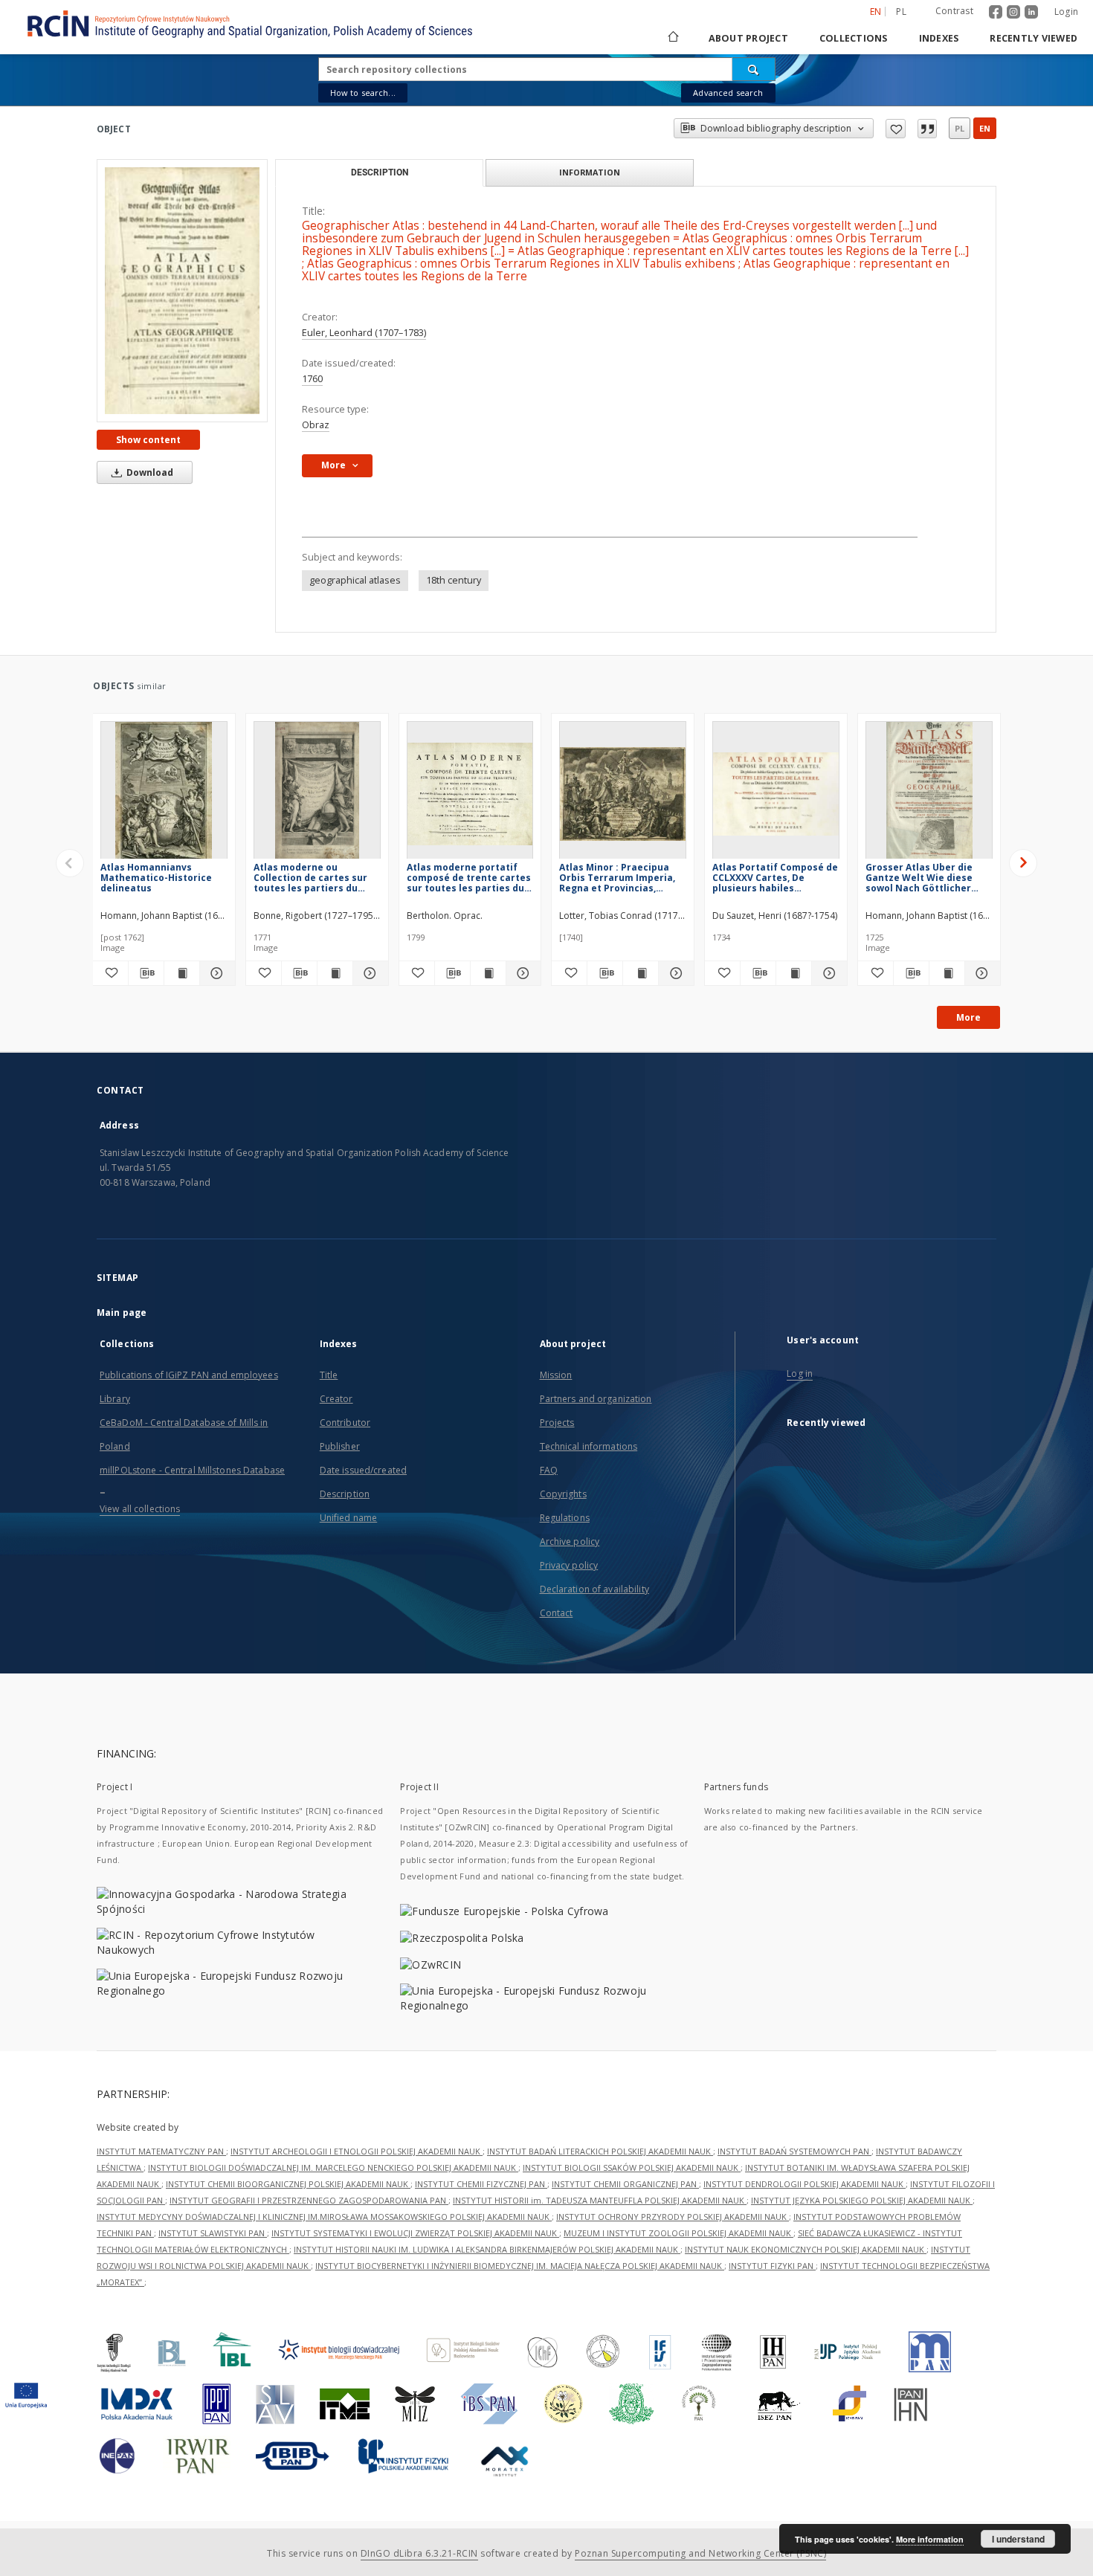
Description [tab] (380, 172)
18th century (454, 580)
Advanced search (728, 93)
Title (329, 1375)
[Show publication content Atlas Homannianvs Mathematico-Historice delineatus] (182, 973)
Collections (854, 38)
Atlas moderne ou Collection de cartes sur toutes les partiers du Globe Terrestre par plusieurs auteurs (310, 878)
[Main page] (672, 38)
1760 (312, 379)
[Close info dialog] (927, 129)
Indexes (939, 38)
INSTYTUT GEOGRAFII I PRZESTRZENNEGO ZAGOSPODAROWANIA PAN (309, 2200)
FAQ (549, 1470)
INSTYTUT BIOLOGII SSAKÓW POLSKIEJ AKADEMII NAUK (632, 2167)
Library (115, 1399)
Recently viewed (1034, 38)
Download (149, 472)
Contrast (954, 11)
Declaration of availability (594, 1589)
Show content (148, 440)
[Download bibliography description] (146, 973)
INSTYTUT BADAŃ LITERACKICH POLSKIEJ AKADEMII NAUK (600, 2151)
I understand (1018, 2539)
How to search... (363, 93)
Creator (336, 1399)
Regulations (565, 1518)
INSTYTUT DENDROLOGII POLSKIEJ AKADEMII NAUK (805, 2184)
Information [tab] (590, 172)
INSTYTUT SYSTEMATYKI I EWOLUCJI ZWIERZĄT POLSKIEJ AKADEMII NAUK (415, 2233)
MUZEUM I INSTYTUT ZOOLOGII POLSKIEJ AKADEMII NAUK (678, 2233)
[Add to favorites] (896, 129)
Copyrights (563, 1494)
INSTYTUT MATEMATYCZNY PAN (161, 2151)
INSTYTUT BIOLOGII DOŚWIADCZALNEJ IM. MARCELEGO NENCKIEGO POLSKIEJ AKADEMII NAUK (333, 2167)
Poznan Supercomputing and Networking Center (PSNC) (700, 2553)
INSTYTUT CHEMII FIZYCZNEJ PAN (481, 2184)
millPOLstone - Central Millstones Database (192, 1470)
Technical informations (589, 1446)
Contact (557, 1613)
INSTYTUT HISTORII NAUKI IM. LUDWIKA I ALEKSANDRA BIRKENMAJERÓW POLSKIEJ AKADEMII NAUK (487, 2249)
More (968, 1017)
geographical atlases (355, 580)
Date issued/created (363, 1470)
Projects (557, 1423)
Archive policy (570, 1542)
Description (345, 1494)
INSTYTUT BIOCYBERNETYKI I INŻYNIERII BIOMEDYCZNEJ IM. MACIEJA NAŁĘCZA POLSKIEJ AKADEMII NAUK (520, 2266)
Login (1066, 12)
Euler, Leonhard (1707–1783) (364, 333)
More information (930, 2539)
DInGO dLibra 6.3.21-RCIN (419, 2553)
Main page (122, 1313)
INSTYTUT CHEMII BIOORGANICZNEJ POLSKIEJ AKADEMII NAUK (288, 2184)
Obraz (316, 425)
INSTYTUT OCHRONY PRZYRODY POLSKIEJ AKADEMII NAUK (673, 2217)
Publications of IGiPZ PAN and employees (189, 1375)
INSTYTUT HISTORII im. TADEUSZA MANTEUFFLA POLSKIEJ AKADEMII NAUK (600, 2200)
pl (901, 12)
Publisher (340, 1446)
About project (748, 38)
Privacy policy (569, 1565)
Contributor (345, 1423)
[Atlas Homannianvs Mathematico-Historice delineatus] (164, 794)
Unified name (348, 1518)
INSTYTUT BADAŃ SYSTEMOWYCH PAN (794, 2151)
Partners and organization (596, 1399)
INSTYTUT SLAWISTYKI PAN (213, 2233)
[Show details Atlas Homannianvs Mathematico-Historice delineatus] (215, 973)
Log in (800, 1373)
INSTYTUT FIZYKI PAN (772, 2266)
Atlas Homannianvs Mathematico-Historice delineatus (156, 878)
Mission (556, 1375)
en (985, 128)
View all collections (140, 1509)
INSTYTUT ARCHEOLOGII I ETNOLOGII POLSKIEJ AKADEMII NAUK (357, 2151)
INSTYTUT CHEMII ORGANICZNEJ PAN (625, 2184)
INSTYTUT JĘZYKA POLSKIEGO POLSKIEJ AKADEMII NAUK (862, 2200)
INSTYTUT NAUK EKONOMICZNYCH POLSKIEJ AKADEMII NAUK (806, 2249)
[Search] (754, 69)
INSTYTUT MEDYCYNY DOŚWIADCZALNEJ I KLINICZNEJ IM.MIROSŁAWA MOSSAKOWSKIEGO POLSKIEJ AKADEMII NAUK (324, 2217)
